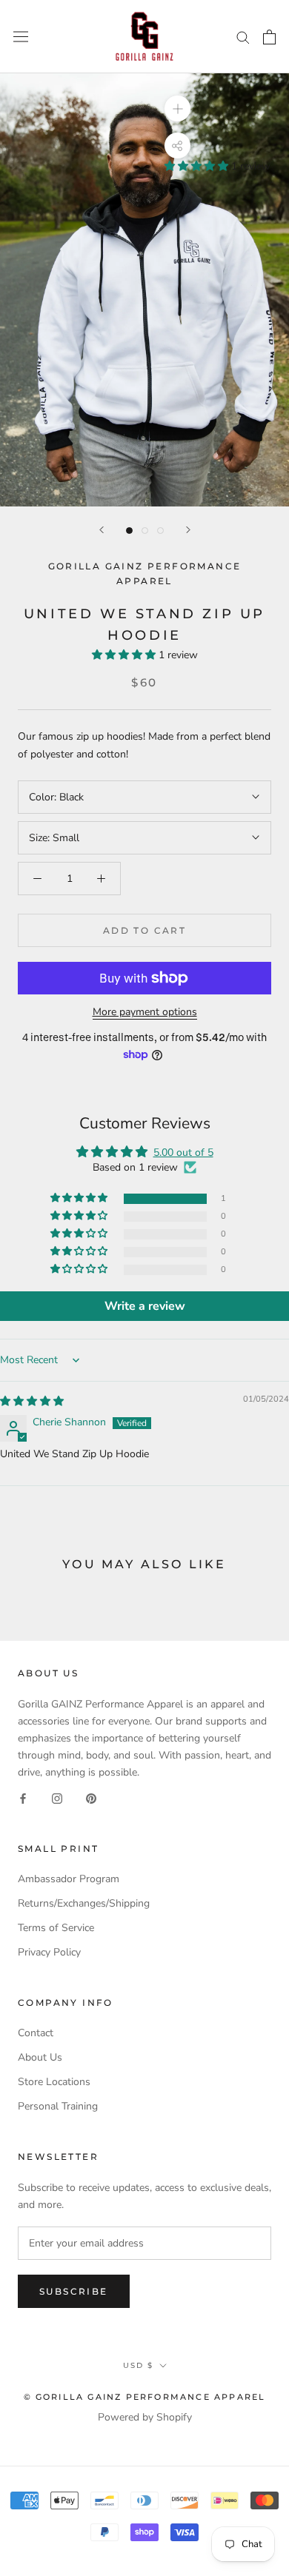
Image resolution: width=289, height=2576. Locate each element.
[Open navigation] (21, 37)
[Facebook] (23, 1797)
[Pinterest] (91, 1797)
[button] (198, 166)
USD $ (138, 2365)
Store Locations (54, 2082)
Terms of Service (56, 1928)
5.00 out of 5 (183, 1152)
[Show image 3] (160, 531)
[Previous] (102, 530)
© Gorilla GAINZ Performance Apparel (145, 2397)
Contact (36, 2033)
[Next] (188, 530)
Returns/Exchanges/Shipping (84, 1903)
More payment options (145, 1012)
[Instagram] (57, 1797)
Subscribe (74, 2291)
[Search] (243, 37)
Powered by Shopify (145, 2417)
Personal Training (58, 2106)
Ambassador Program (69, 1879)
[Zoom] (177, 108)
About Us (40, 2057)
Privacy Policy (49, 1952)
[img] (32, 1401)
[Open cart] (269, 37)
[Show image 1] (129, 531)
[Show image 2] (145, 531)
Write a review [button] (145, 1306)
